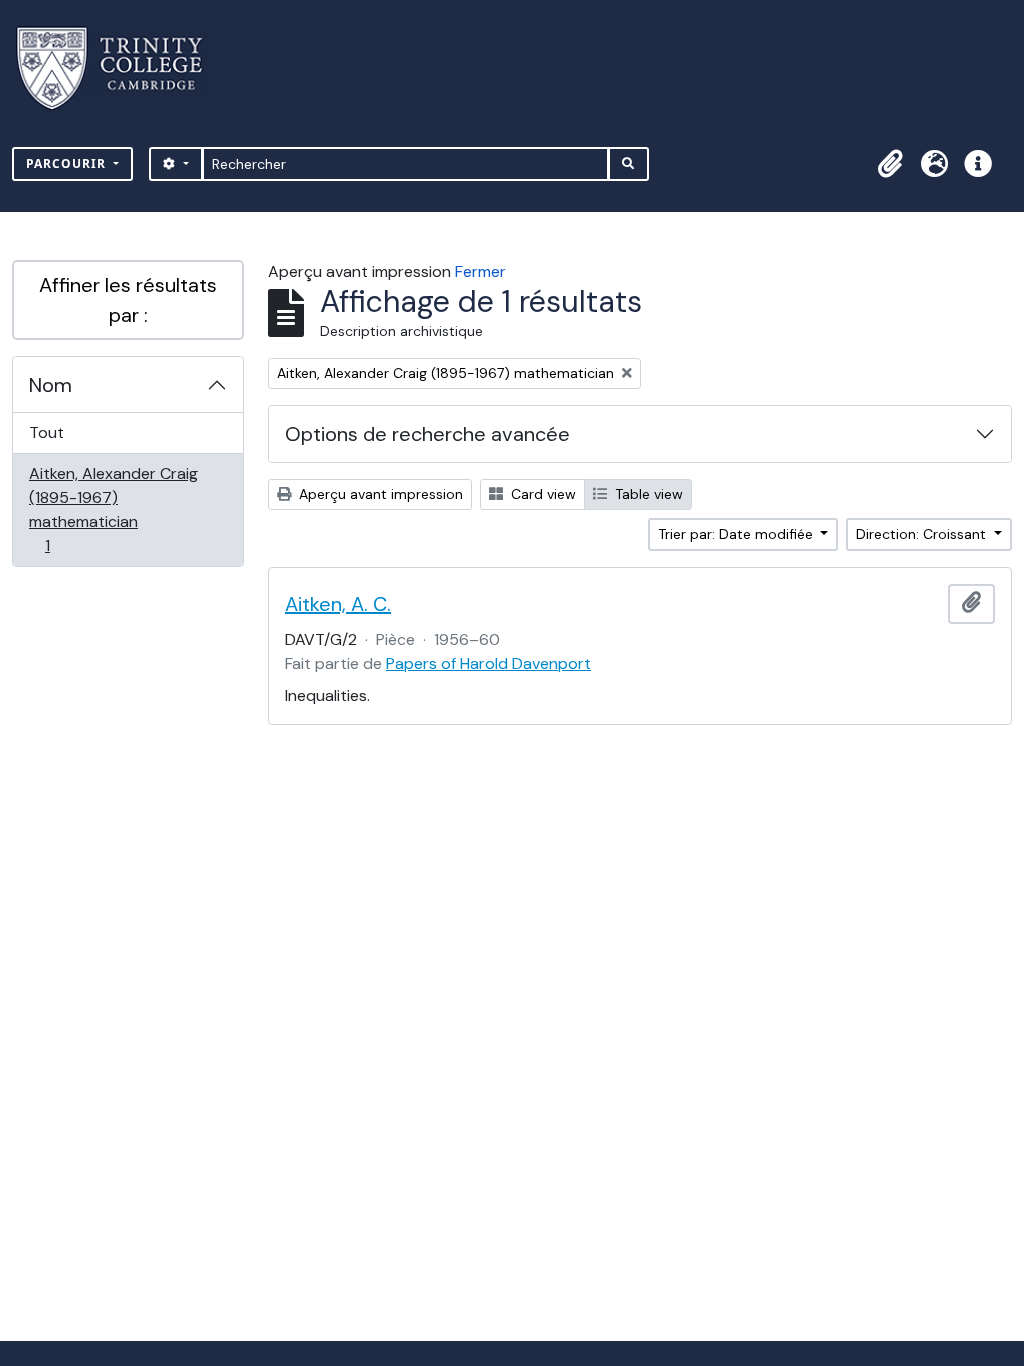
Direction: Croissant (923, 534)
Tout (46, 432)
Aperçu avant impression (379, 494)
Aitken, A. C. (338, 604)
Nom (50, 385)
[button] (890, 164)
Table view (647, 494)
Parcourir (68, 163)
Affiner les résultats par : (128, 300)
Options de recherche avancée (427, 434)
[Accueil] (121, 68)
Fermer (480, 271)
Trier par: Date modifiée (737, 534)
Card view (541, 494)
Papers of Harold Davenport (488, 663)
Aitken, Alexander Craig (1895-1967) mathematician (113, 509)
